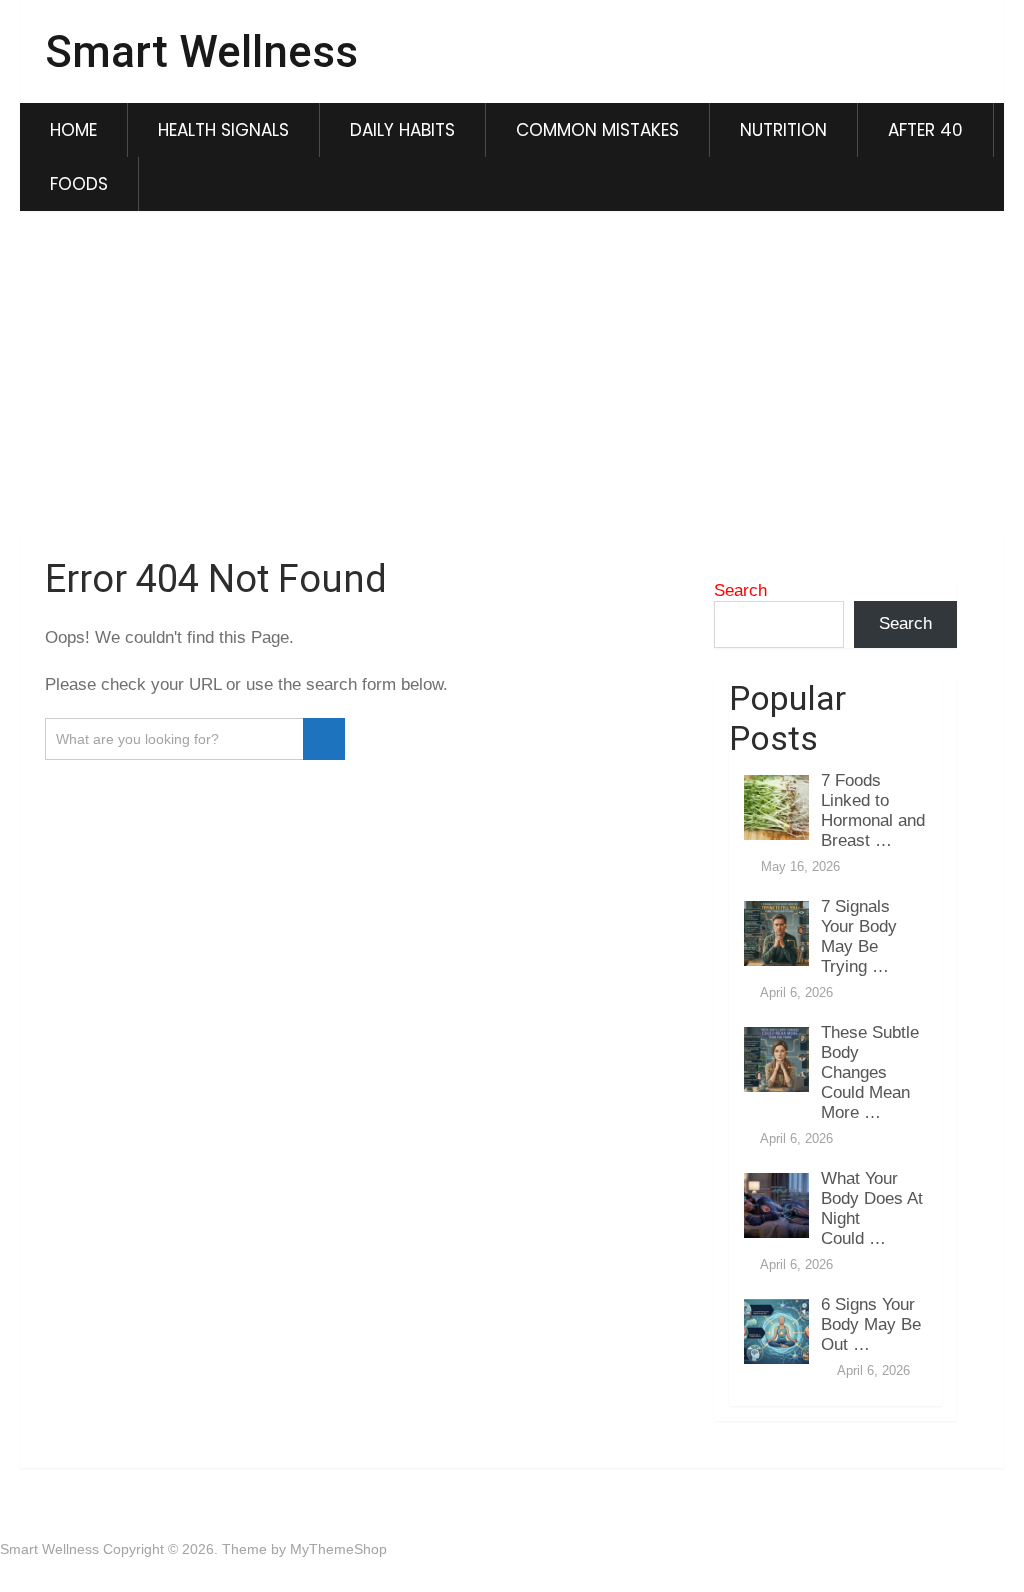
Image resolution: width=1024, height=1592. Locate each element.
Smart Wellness (201, 52)
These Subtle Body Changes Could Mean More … (870, 1072)
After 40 (925, 130)
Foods (79, 184)
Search (740, 590)
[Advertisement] (512, 376)
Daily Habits (402, 130)
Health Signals (223, 130)
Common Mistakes (597, 130)
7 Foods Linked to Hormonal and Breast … (873, 810)
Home (73, 130)
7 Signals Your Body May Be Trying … (859, 936)
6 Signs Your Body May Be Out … (871, 1324)
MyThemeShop (338, 1549)
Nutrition (783, 130)
